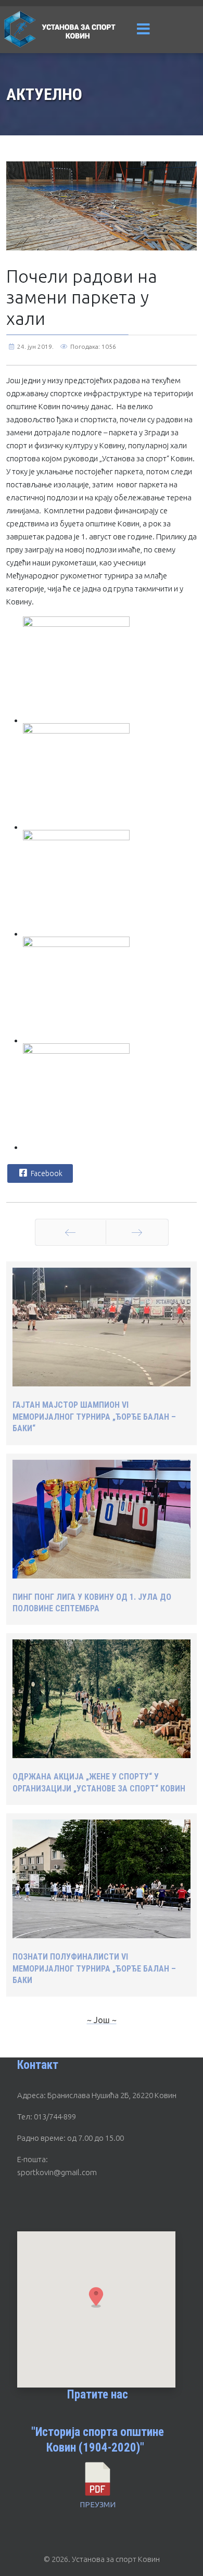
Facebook (46, 1173)
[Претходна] (71, 1232)
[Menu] (144, 30)
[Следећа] (137, 1232)
